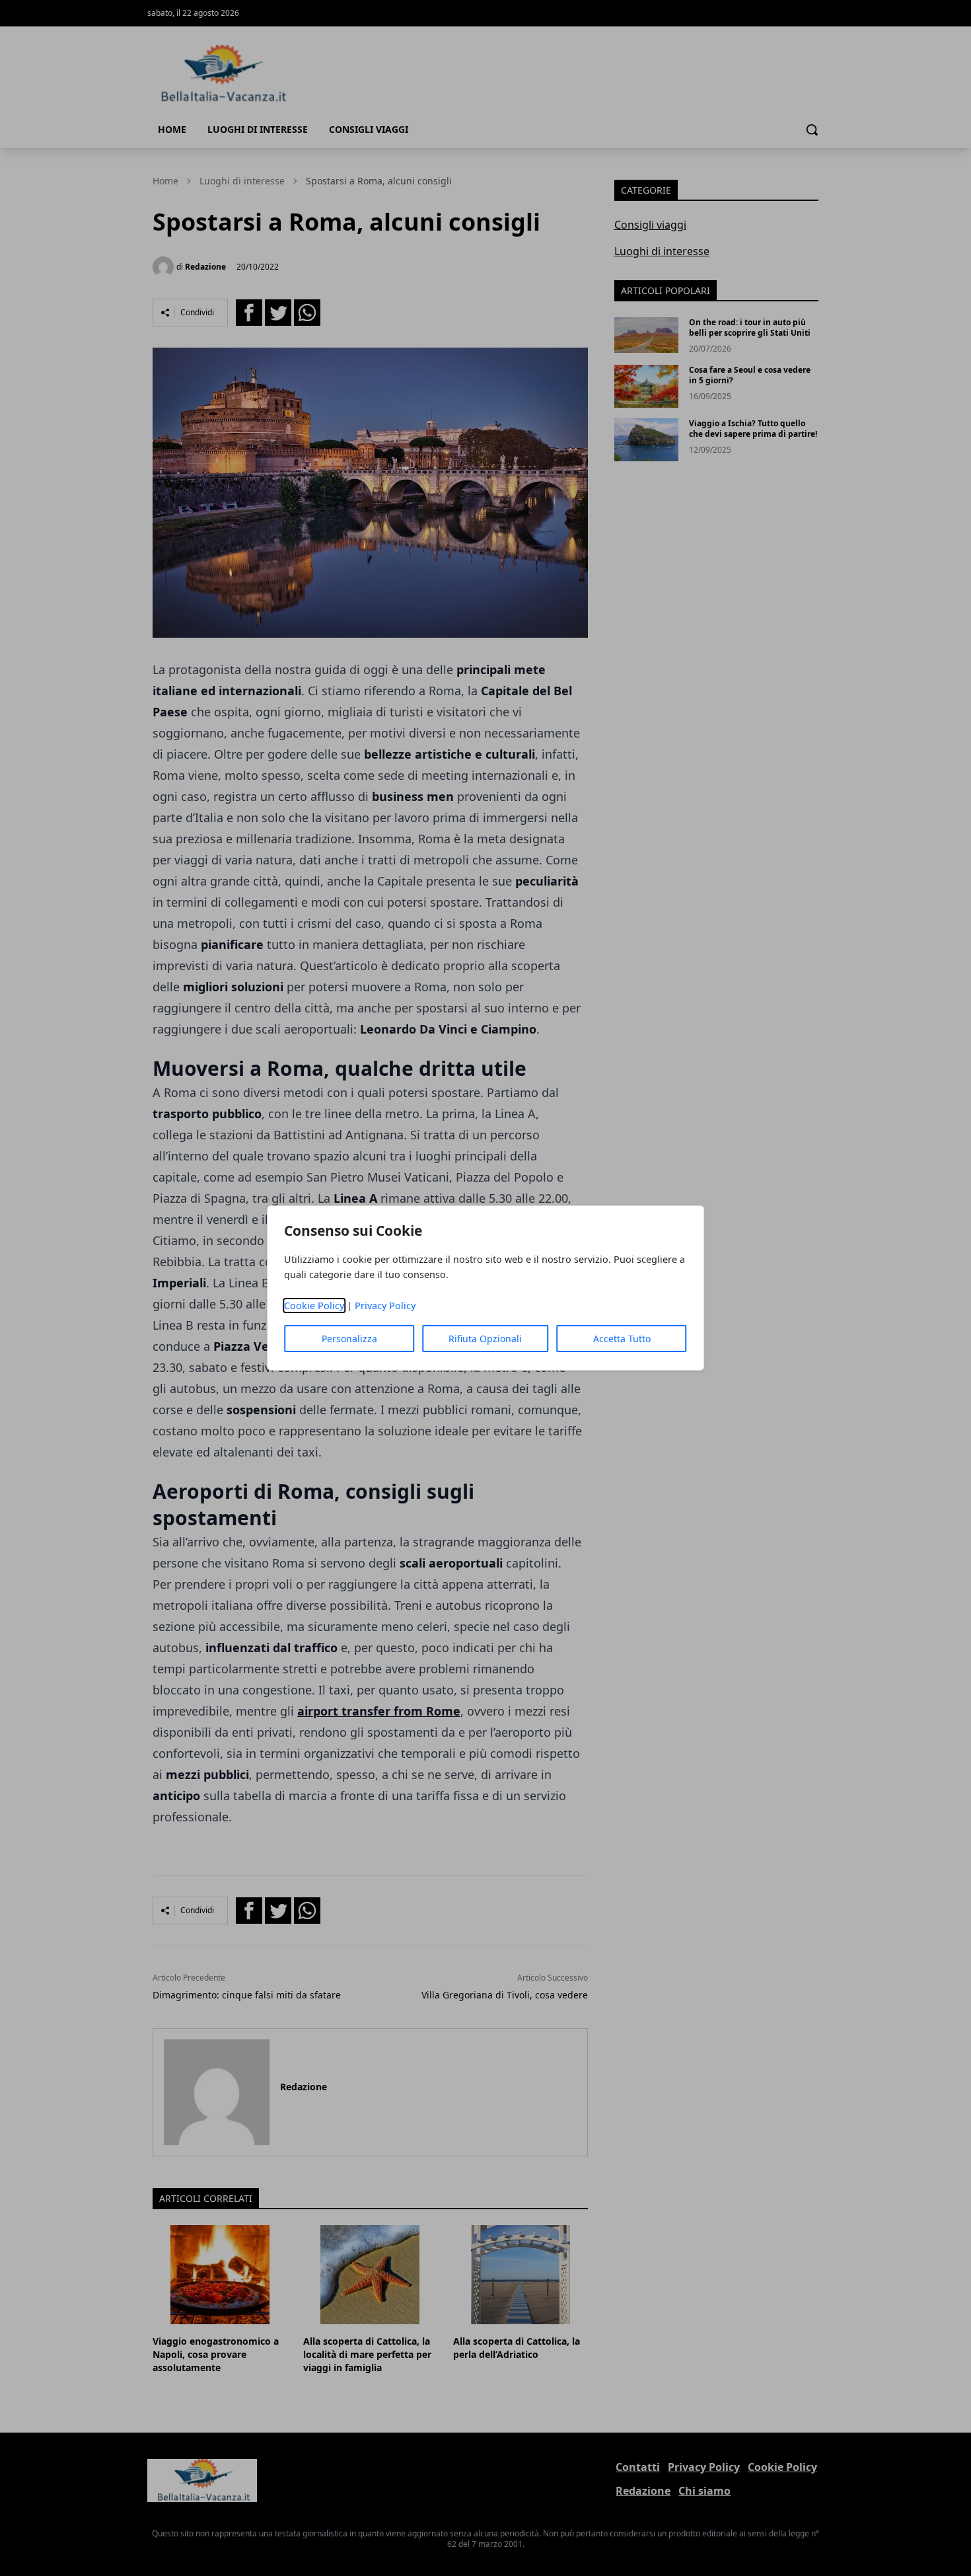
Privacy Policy (385, 1306)
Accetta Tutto (622, 1339)
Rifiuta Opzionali (485, 1339)
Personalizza (349, 1339)
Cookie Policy (314, 1306)
